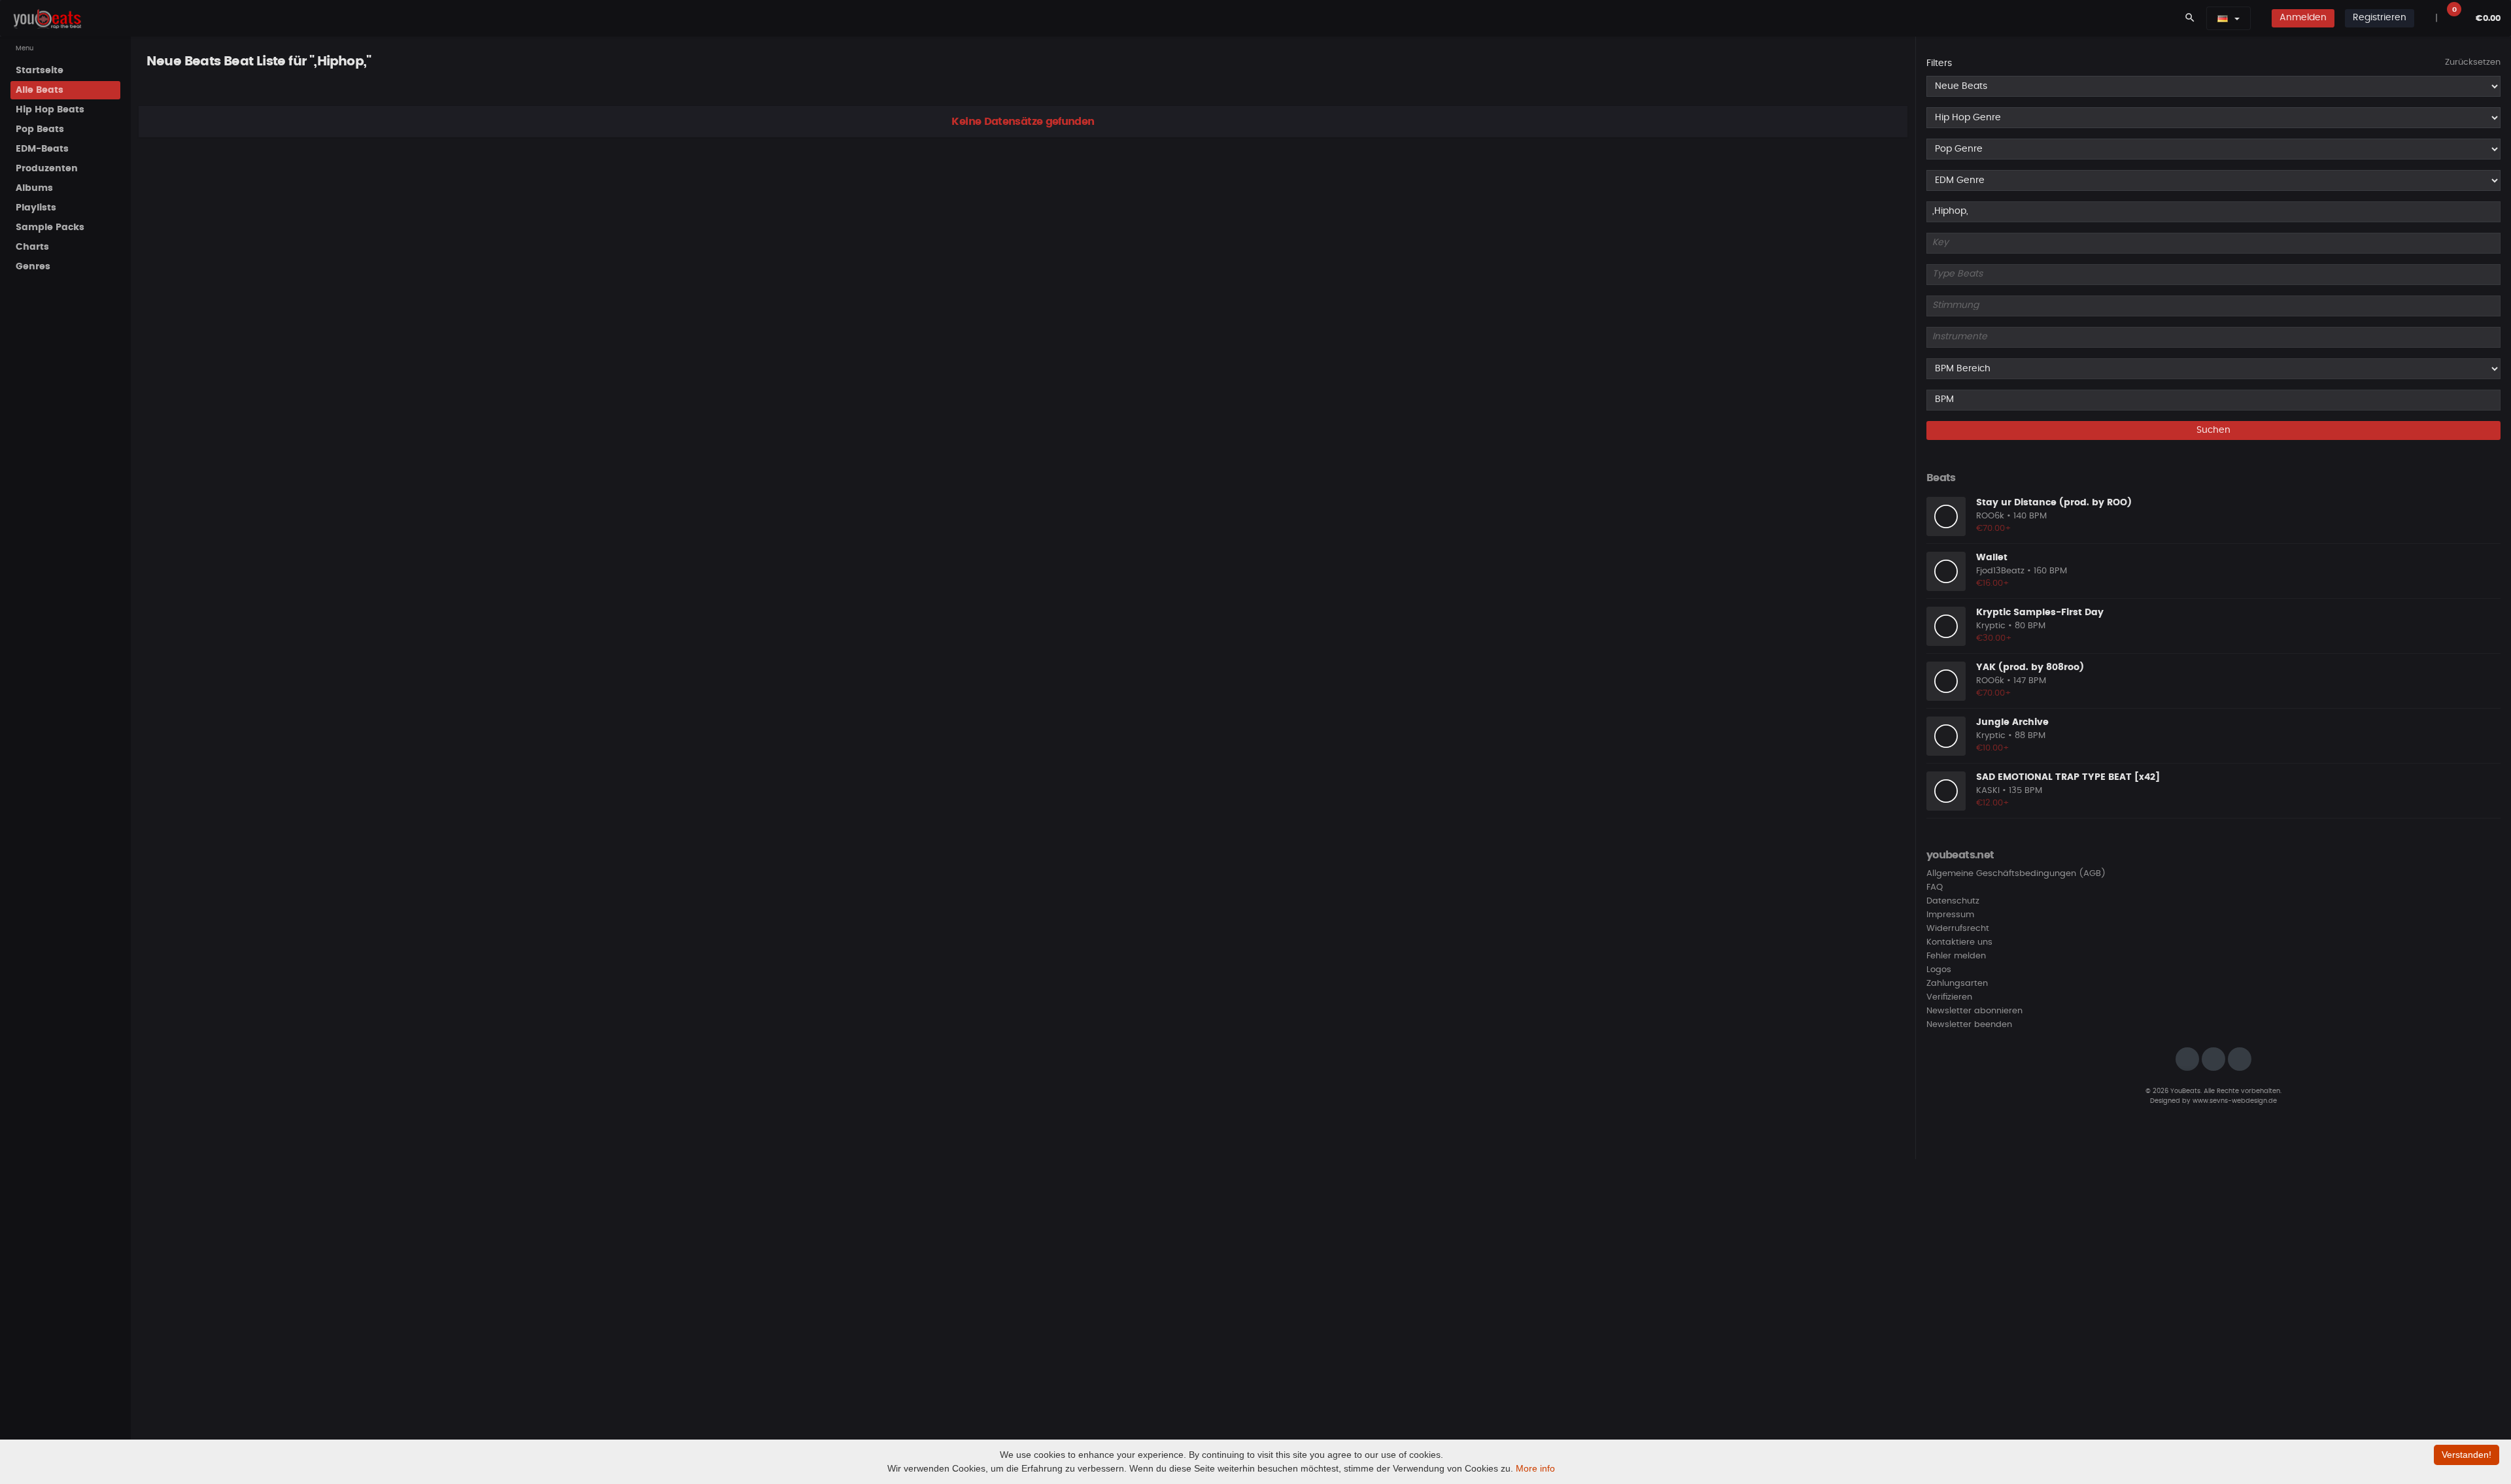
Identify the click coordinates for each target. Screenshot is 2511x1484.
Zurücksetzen (2473, 62)
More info (1535, 1468)
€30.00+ (1994, 638)
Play (1946, 516)
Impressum (1950, 915)
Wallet (1992, 558)
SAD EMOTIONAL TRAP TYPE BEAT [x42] (2068, 777)
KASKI (1988, 791)
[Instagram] (2187, 1059)
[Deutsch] (2223, 18)
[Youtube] (2240, 1059)
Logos (1939, 970)
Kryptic (1991, 626)
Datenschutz (1953, 901)
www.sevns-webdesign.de (2235, 1101)
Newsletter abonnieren (1974, 1011)
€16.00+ (1993, 583)
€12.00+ (1993, 803)
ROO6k (1990, 516)
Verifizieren (1949, 997)
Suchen (2213, 430)
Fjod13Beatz (2000, 571)
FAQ (1935, 887)
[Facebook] (2213, 1059)
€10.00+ (1993, 748)
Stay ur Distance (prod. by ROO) (2054, 503)
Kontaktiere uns (1959, 942)
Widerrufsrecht (1958, 929)
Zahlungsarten (1957, 984)
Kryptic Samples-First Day (2040, 613)
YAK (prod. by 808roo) (2030, 667)
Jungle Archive (2012, 722)
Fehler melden (1956, 956)
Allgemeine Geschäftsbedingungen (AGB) (2016, 874)
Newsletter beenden (1969, 1025)
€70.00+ (1994, 529)
